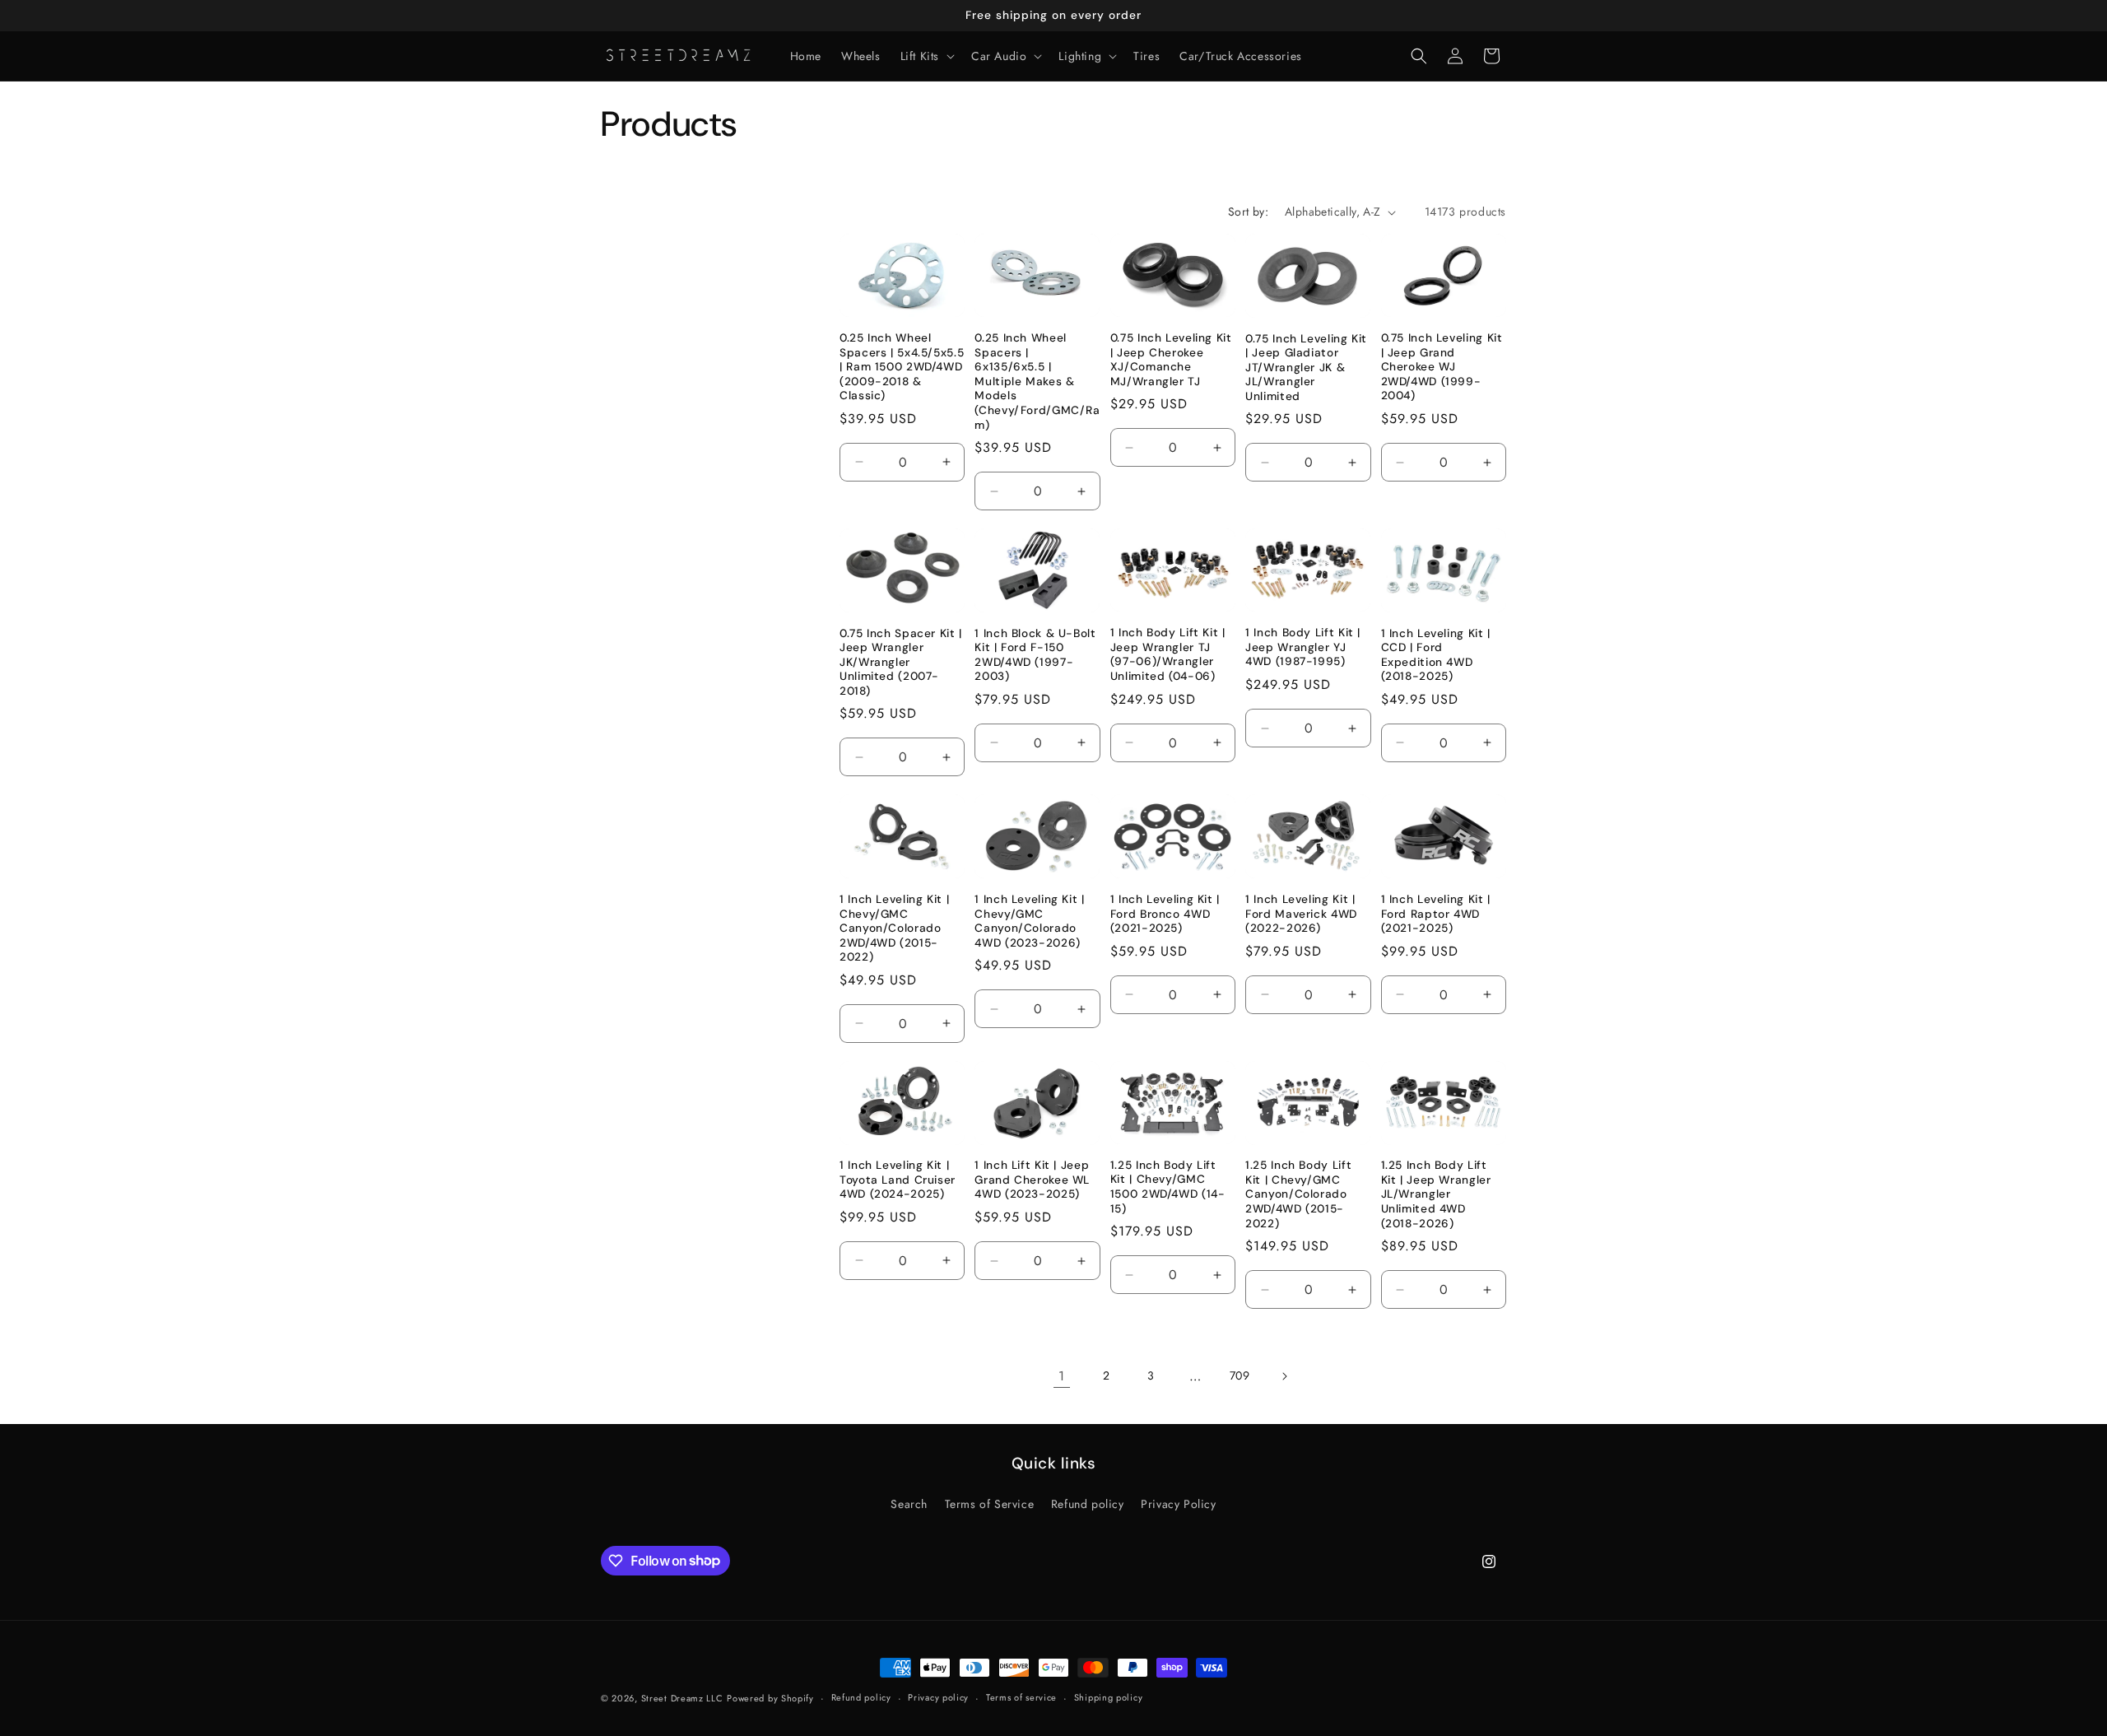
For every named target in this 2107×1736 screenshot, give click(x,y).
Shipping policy (1109, 1697)
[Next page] (1284, 1376)
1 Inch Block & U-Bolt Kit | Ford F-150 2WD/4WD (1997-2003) (1035, 655)
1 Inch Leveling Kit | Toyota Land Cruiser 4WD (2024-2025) (898, 1180)
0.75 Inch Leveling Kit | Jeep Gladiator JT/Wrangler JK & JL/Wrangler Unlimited (1306, 368)
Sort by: (1248, 212)
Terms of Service (990, 1504)
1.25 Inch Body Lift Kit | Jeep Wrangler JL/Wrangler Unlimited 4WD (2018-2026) (1436, 1194)
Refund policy (1088, 1504)
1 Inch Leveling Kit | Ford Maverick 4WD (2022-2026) (1301, 914)
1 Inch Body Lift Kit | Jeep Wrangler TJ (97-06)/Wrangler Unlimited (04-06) (1168, 654)
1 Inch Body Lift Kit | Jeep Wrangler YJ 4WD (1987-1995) (1303, 647)
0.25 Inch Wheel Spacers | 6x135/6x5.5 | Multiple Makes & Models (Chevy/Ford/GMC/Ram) (1037, 381)
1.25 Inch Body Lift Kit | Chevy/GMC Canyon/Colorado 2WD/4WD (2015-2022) (1298, 1194)
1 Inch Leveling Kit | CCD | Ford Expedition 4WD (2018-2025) (1436, 655)
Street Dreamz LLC (682, 1698)
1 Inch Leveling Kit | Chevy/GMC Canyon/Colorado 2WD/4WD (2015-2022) (894, 928)
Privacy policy (938, 1697)
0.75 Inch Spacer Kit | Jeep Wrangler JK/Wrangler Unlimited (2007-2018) (901, 662)
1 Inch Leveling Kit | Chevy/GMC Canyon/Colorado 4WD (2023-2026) (1029, 921)
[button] (926, 56)
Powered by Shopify (770, 1698)
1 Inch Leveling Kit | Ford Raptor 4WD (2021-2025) (1436, 914)
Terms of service (1021, 1697)
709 (1240, 1375)
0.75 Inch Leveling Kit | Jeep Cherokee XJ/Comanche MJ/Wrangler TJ (1171, 360)
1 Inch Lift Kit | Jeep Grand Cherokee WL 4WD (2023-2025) (1032, 1180)
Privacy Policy (1178, 1504)
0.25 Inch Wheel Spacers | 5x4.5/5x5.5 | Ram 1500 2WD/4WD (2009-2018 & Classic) (902, 367)
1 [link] (1062, 1376)
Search (909, 1504)
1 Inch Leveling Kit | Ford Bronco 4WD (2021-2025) (1165, 914)
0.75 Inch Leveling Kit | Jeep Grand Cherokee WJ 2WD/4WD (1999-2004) (1442, 367)
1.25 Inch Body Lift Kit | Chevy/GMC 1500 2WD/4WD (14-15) (1168, 1187)
